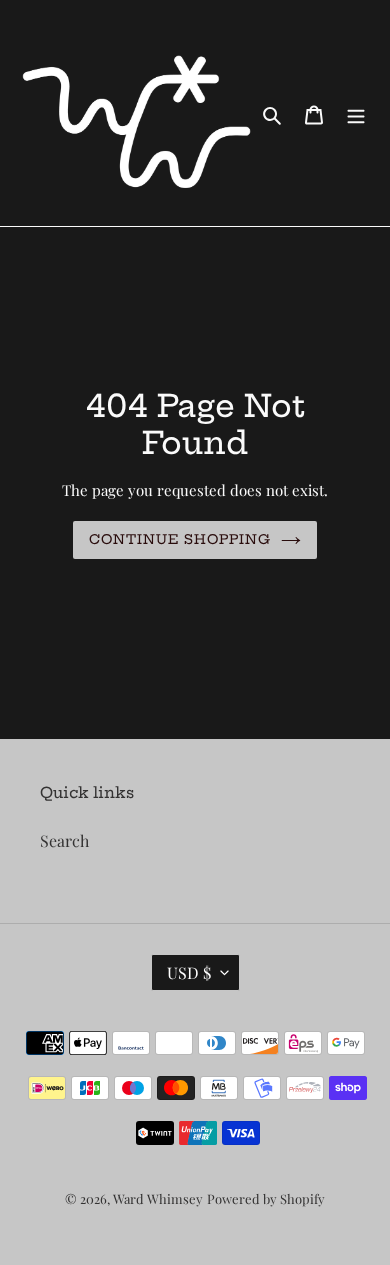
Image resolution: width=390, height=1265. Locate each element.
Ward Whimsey (158, 1198)
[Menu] (356, 113)
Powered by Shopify (266, 1198)
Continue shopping (180, 539)
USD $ (189, 972)
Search (64, 840)
